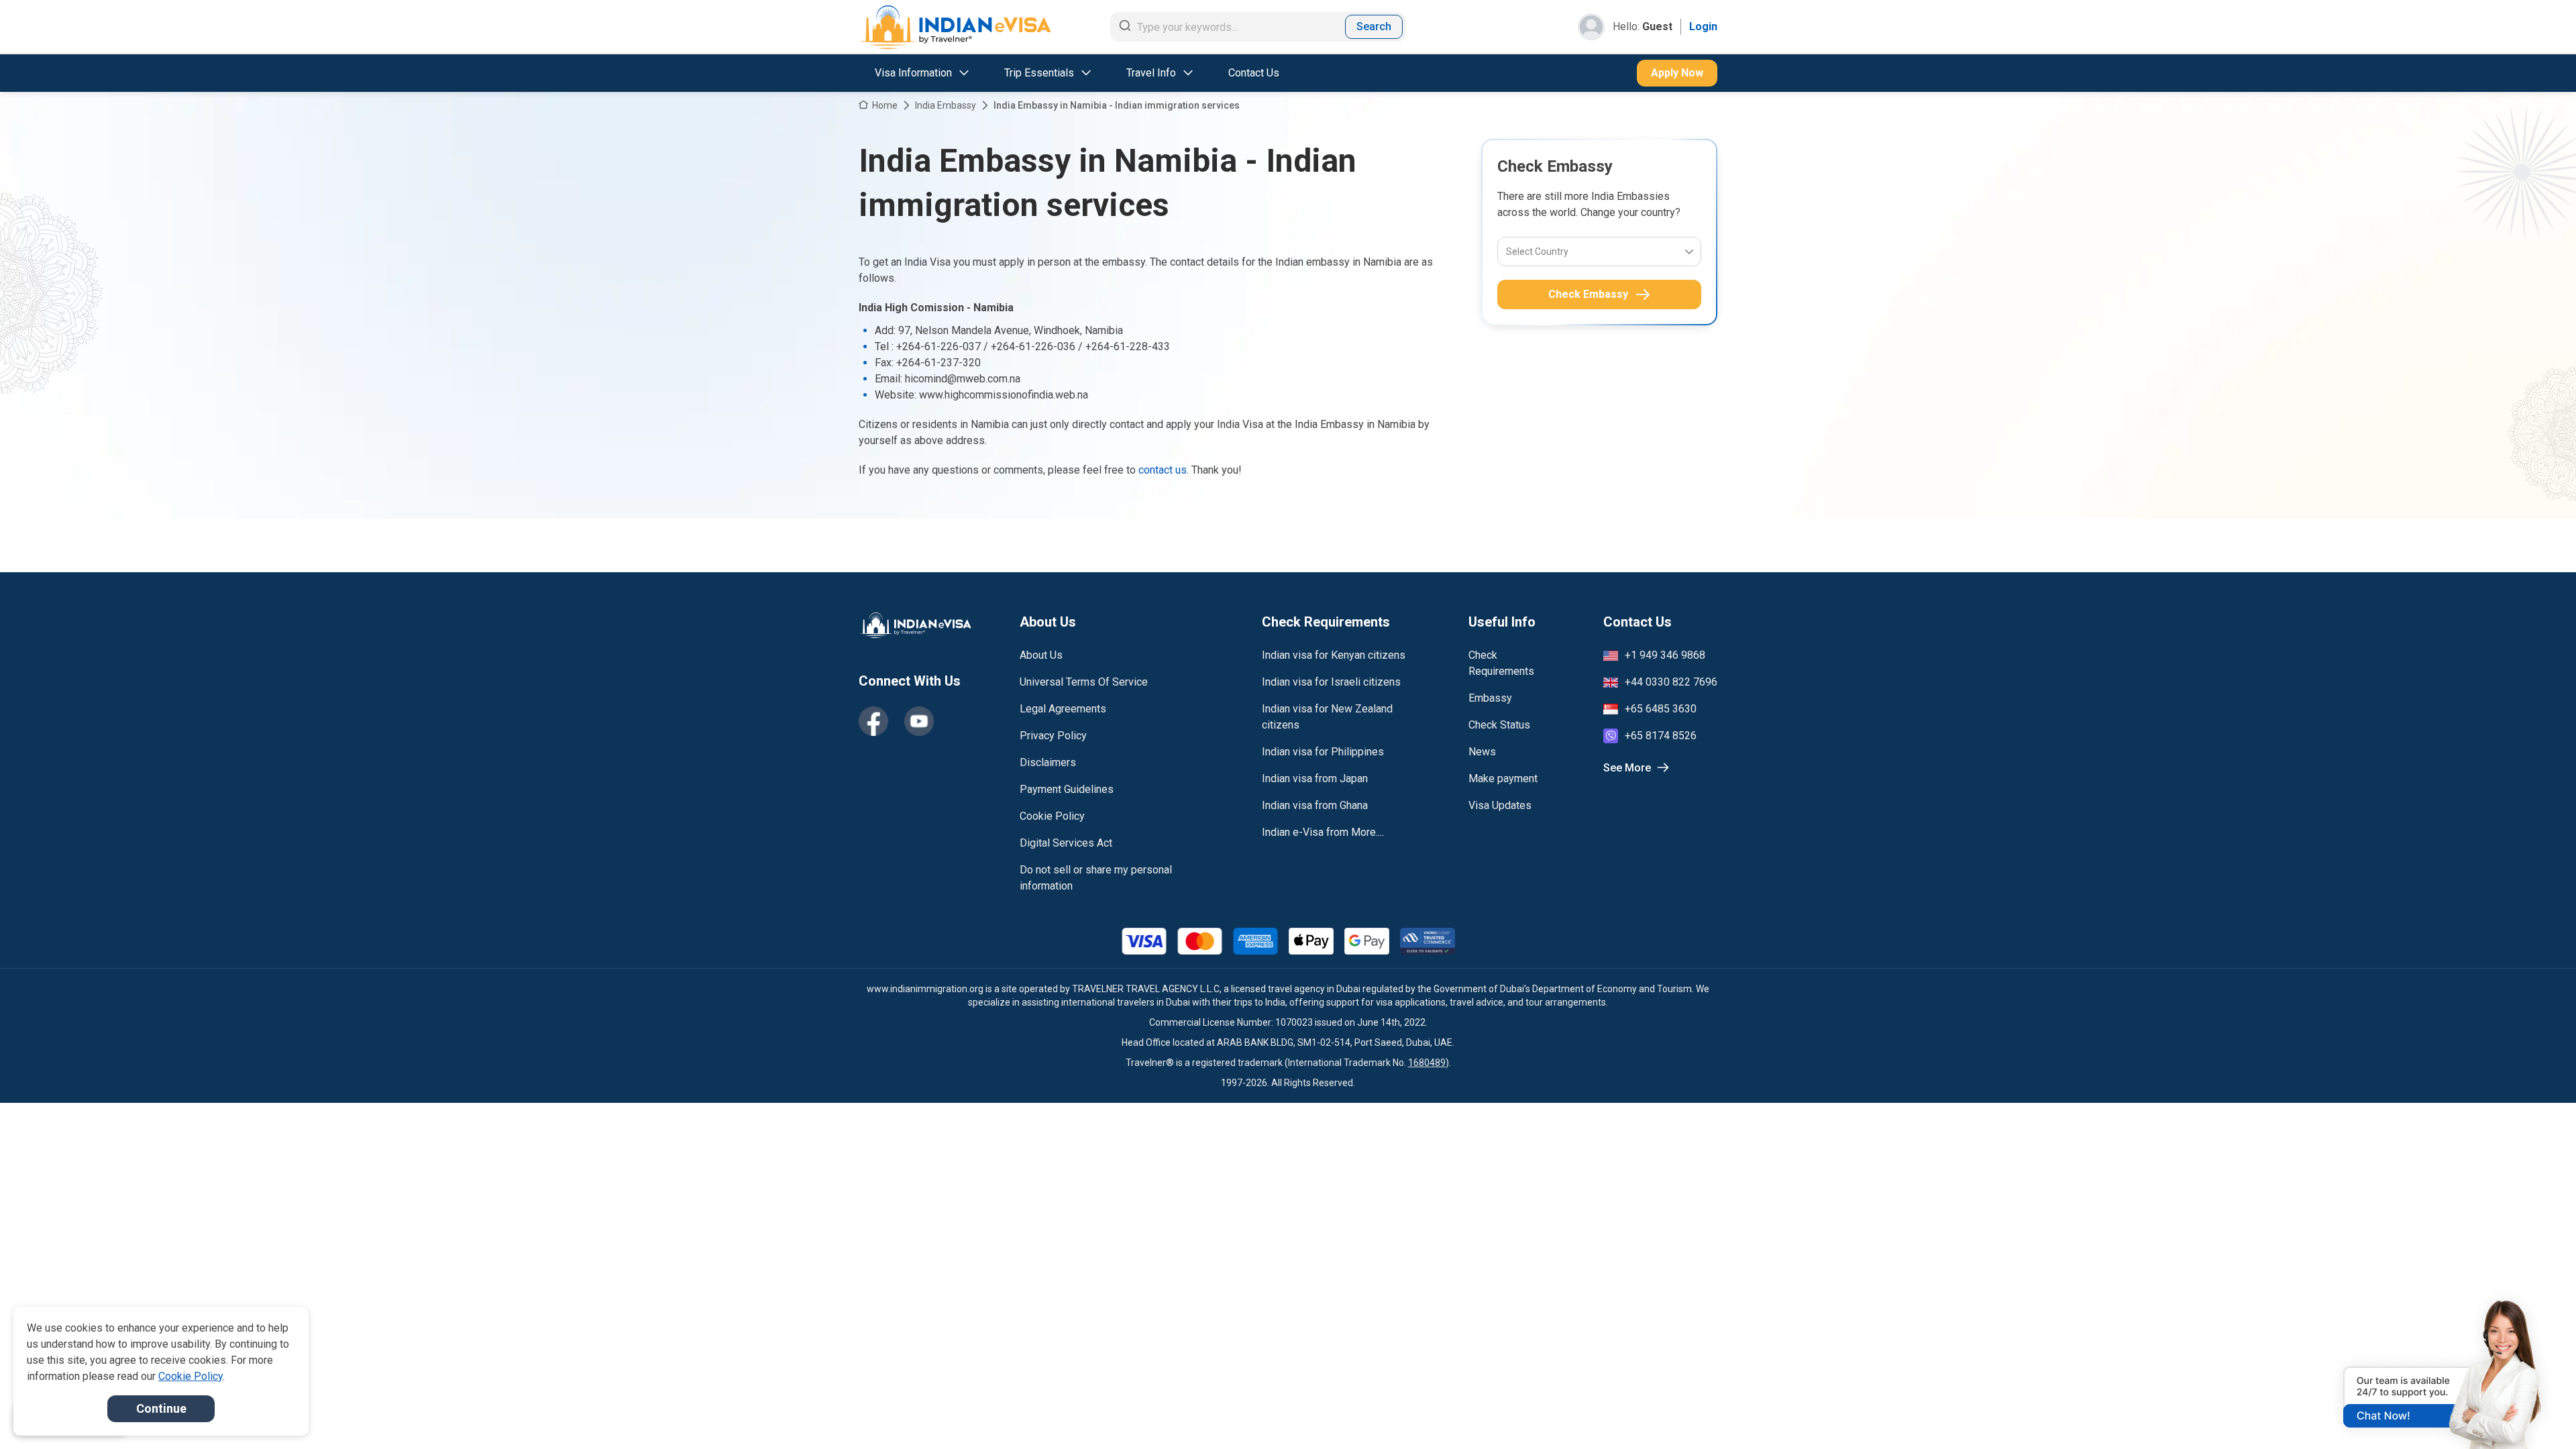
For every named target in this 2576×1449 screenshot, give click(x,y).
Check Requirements (1501, 663)
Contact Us (1254, 73)
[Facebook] (873, 721)
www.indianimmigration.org (925, 989)
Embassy (1490, 698)
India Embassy (946, 105)
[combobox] (1507, 252)
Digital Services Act (1066, 843)
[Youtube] (919, 721)
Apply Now (1677, 73)
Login (1703, 26)
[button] (2537, 1413)
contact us (1163, 470)
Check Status (1499, 725)
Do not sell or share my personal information (1096, 878)
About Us (1041, 655)
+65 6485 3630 (1661, 709)
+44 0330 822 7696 (1671, 682)
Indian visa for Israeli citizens (1331, 682)
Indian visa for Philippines (1323, 752)
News (1482, 752)
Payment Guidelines (1067, 789)
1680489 (1427, 1063)
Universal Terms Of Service (1084, 682)
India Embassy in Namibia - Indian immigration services (1117, 105)
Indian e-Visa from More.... (1323, 832)
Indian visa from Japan (1315, 779)
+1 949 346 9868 (1665, 655)
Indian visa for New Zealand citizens (1327, 717)
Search (1374, 26)
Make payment (1503, 779)
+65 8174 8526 (1661, 736)
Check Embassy (1588, 294)
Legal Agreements (1063, 709)
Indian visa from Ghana (1315, 805)
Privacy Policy (1053, 736)
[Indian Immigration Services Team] (955, 27)
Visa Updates (1500, 805)
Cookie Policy (1052, 816)
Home (885, 105)
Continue (161, 1408)
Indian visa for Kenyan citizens (1334, 655)
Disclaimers (1048, 762)
